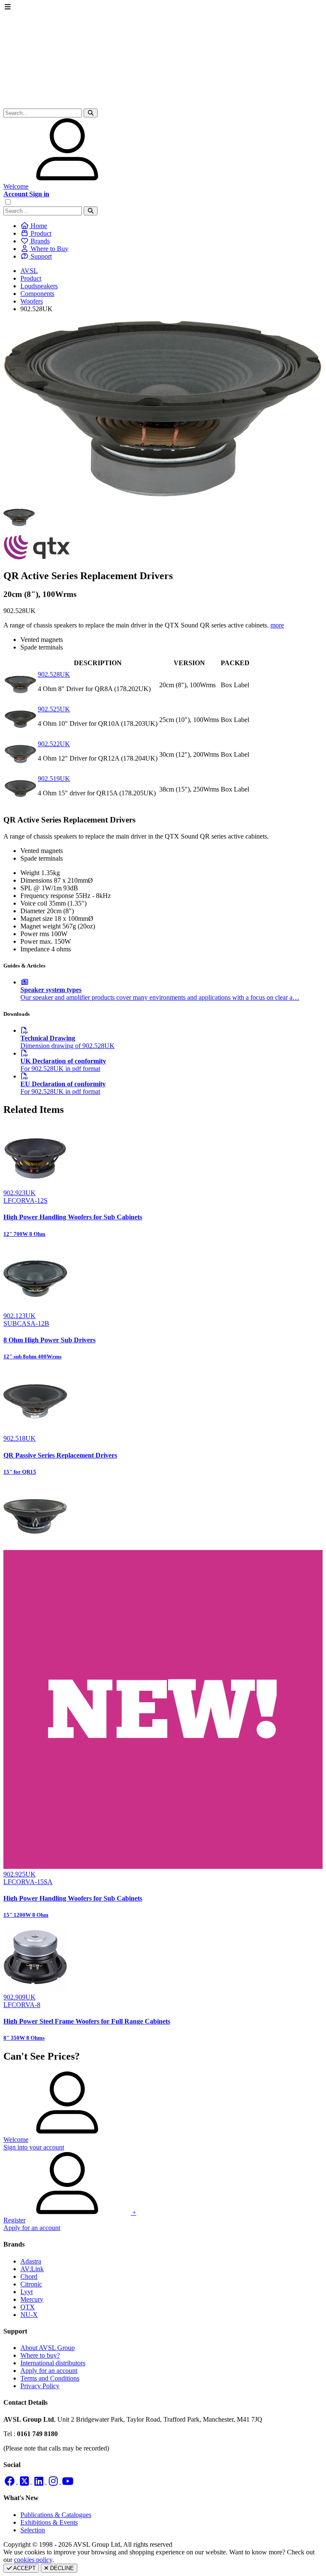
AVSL (29, 271)
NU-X (29, 2315)
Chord (29, 2276)
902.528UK (54, 674)
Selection (33, 2530)
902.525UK (54, 709)
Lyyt (27, 2292)
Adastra (31, 2261)
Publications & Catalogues (56, 2515)
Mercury (32, 2299)
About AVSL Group (48, 2348)
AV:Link (32, 2269)
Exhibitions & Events (49, 2522)
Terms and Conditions (50, 2378)
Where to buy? (40, 2355)
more (277, 625)
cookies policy (33, 2560)
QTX (28, 2307)
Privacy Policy (40, 2386)
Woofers (32, 301)
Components (37, 294)
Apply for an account (49, 2371)
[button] (91, 113)
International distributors (53, 2363)
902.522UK (54, 744)
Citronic (31, 2284)
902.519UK (54, 779)
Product (31, 278)
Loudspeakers (39, 286)
